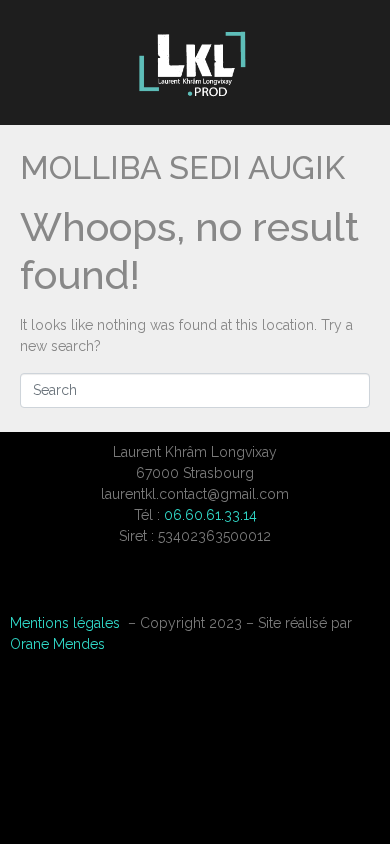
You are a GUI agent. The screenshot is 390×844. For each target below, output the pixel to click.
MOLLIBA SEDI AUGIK (182, 167)
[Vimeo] (195, 588)
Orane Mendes (57, 644)
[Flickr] (245, 588)
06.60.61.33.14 (210, 515)
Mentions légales (65, 623)
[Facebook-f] (145, 588)
